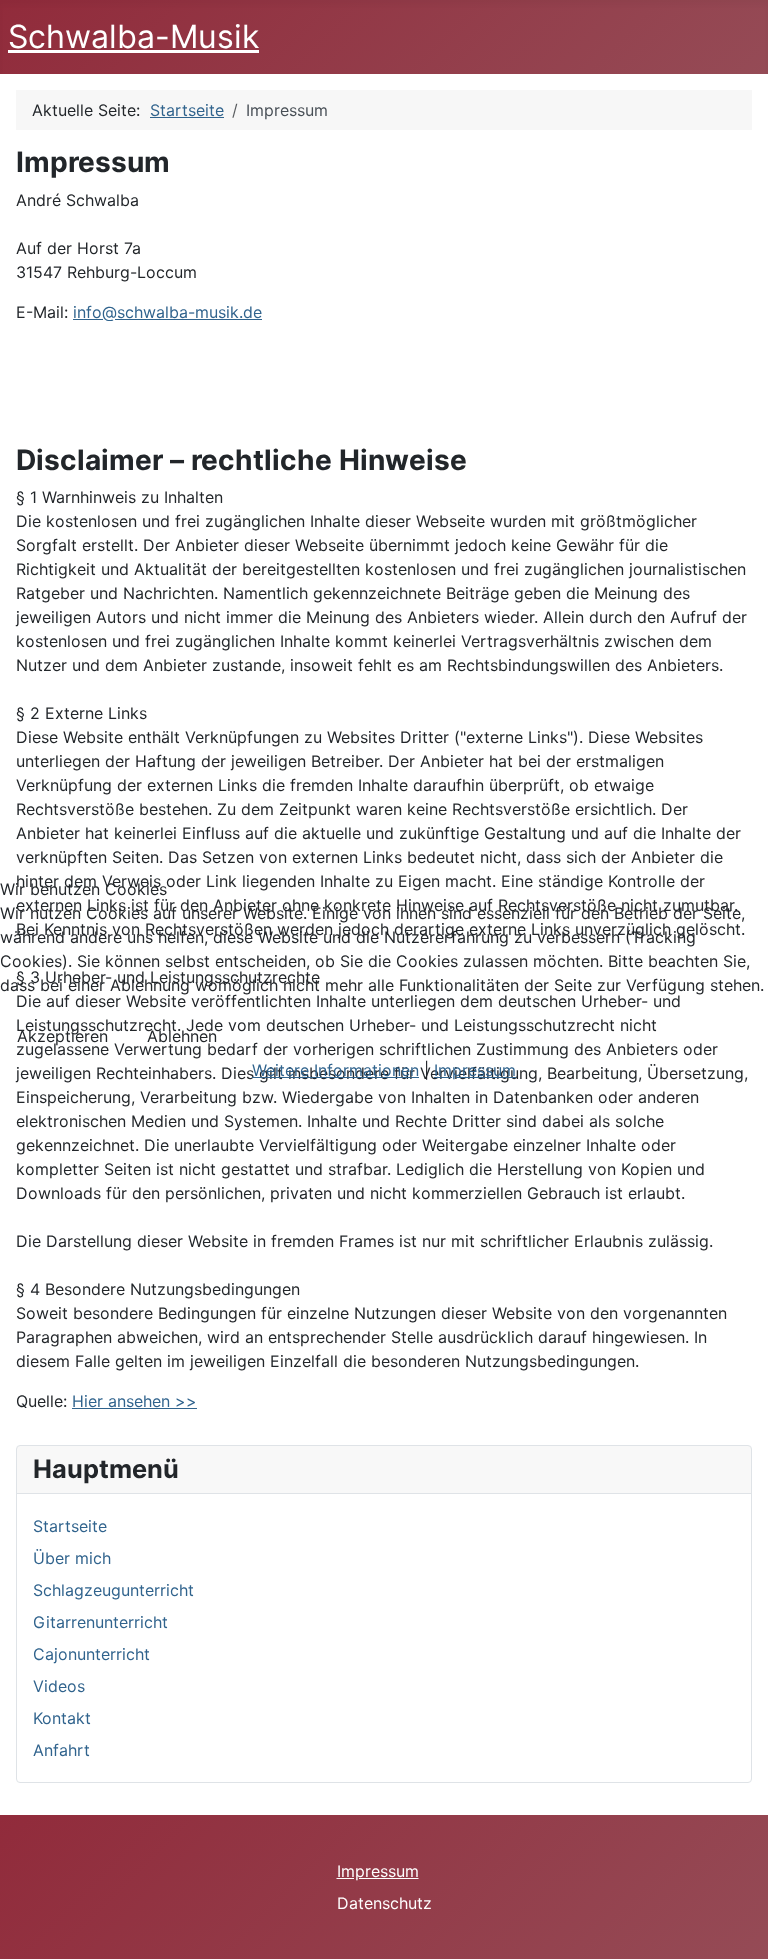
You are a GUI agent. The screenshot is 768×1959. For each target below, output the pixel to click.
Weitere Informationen (335, 1070)
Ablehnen (182, 1036)
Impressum (475, 1070)
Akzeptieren (62, 1036)
